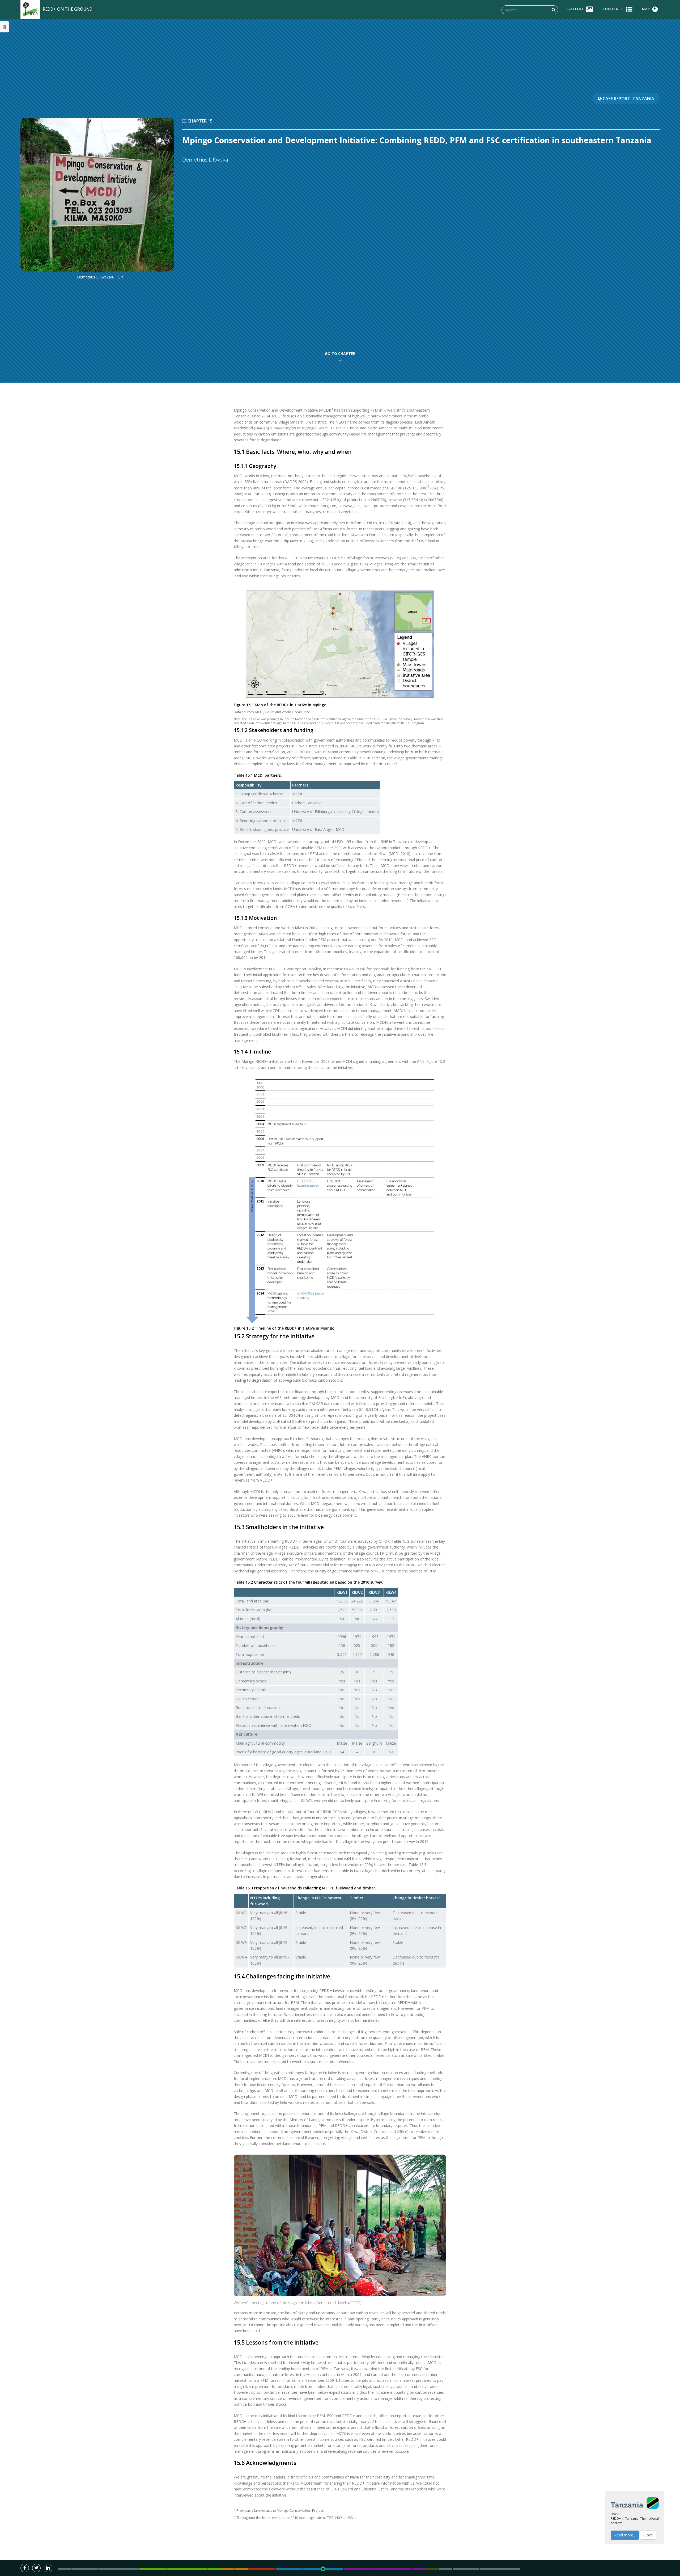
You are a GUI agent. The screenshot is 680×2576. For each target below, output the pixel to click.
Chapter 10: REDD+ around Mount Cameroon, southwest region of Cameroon (255, 2569)
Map (646, 9)
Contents (613, 9)
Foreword (105, 2569)
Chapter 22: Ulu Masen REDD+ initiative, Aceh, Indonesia (418, 2569)
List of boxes (500, 2569)
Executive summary (119, 2569)
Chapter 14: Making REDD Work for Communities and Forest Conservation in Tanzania (309, 2569)
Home (65, 2569)
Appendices (514, 2569)
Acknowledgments (92, 2569)
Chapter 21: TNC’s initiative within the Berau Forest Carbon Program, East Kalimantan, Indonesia (405, 2569)
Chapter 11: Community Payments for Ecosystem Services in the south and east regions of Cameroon (269, 2569)
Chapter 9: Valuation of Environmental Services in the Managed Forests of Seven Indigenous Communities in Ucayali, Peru (241, 2569)
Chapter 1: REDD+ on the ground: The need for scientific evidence (133, 2569)
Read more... (625, 2535)
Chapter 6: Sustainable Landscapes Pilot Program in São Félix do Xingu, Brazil (201, 2569)
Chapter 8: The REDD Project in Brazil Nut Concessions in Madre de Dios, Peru (228, 2569)
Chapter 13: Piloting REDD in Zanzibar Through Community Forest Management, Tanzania (296, 2569)
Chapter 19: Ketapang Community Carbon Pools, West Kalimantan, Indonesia (377, 2569)
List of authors (78, 2569)
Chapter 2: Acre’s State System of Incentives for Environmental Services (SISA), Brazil (146, 2569)
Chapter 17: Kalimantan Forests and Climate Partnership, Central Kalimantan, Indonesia (350, 2569)
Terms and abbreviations (473, 2569)
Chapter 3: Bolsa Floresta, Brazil (160, 2569)
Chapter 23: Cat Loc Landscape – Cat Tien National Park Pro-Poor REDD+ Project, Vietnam (432, 2569)
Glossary (486, 2569)
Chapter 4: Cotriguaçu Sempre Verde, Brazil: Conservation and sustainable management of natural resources (173, 2569)
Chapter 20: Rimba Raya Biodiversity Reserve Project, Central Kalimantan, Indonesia (391, 2569)
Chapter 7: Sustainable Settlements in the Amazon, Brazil (214, 2569)
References (459, 2569)
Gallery (576, 9)
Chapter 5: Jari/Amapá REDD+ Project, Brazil (187, 2569)
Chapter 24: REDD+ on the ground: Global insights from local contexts (445, 2569)
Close (648, 2535)
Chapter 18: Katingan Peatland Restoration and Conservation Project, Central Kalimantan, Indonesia (364, 2569)
